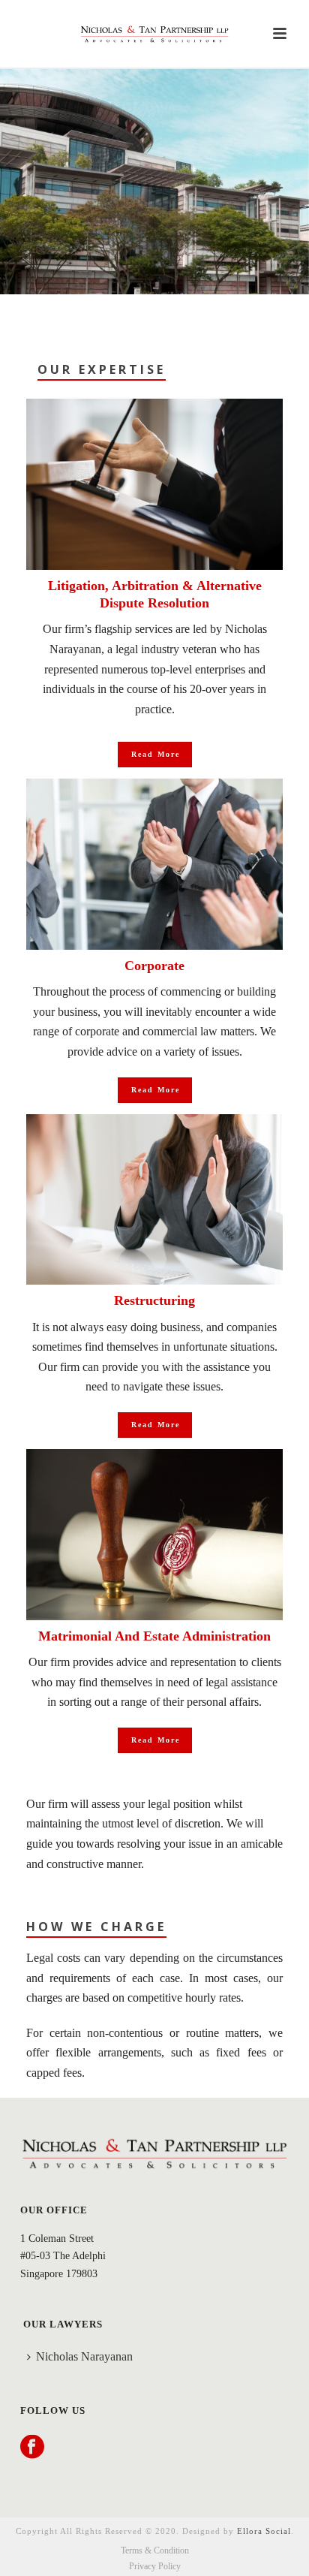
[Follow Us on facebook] (32, 2448)
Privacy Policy (155, 2566)
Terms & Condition (155, 2550)
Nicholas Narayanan (84, 2356)
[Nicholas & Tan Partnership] (154, 34)
